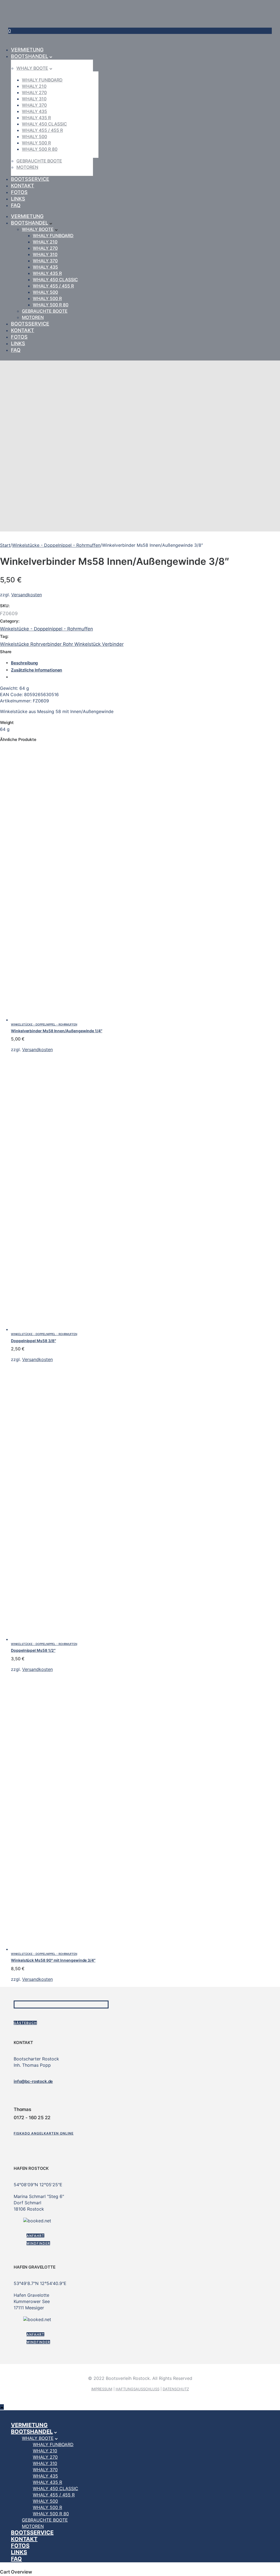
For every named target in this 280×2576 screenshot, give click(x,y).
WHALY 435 (34, 111)
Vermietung (27, 50)
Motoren (27, 167)
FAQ (16, 205)
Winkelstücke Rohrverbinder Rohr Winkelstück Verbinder (62, 644)
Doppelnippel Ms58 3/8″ (33, 1341)
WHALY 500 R (36, 143)
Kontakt (23, 186)
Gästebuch (25, 2023)
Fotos (19, 192)
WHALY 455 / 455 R (42, 130)
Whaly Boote (32, 68)
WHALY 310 (34, 99)
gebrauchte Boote (39, 161)
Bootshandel (30, 56)
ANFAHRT (35, 2236)
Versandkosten (27, 595)
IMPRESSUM (102, 2389)
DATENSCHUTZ (176, 2389)
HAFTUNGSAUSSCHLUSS (138, 2389)
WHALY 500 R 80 (40, 149)
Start (5, 545)
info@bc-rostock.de (33, 2081)
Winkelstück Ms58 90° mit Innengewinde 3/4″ (53, 1960)
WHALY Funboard (42, 80)
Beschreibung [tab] (24, 663)
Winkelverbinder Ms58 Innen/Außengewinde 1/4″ (57, 1031)
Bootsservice (30, 179)
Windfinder (38, 2243)
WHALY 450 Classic (44, 124)
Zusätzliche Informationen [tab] (37, 670)
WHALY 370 (34, 105)
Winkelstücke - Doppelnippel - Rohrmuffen (56, 545)
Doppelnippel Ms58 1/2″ (33, 1650)
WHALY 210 (34, 86)
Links (18, 199)
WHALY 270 (34, 92)
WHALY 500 (34, 136)
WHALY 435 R (36, 118)
